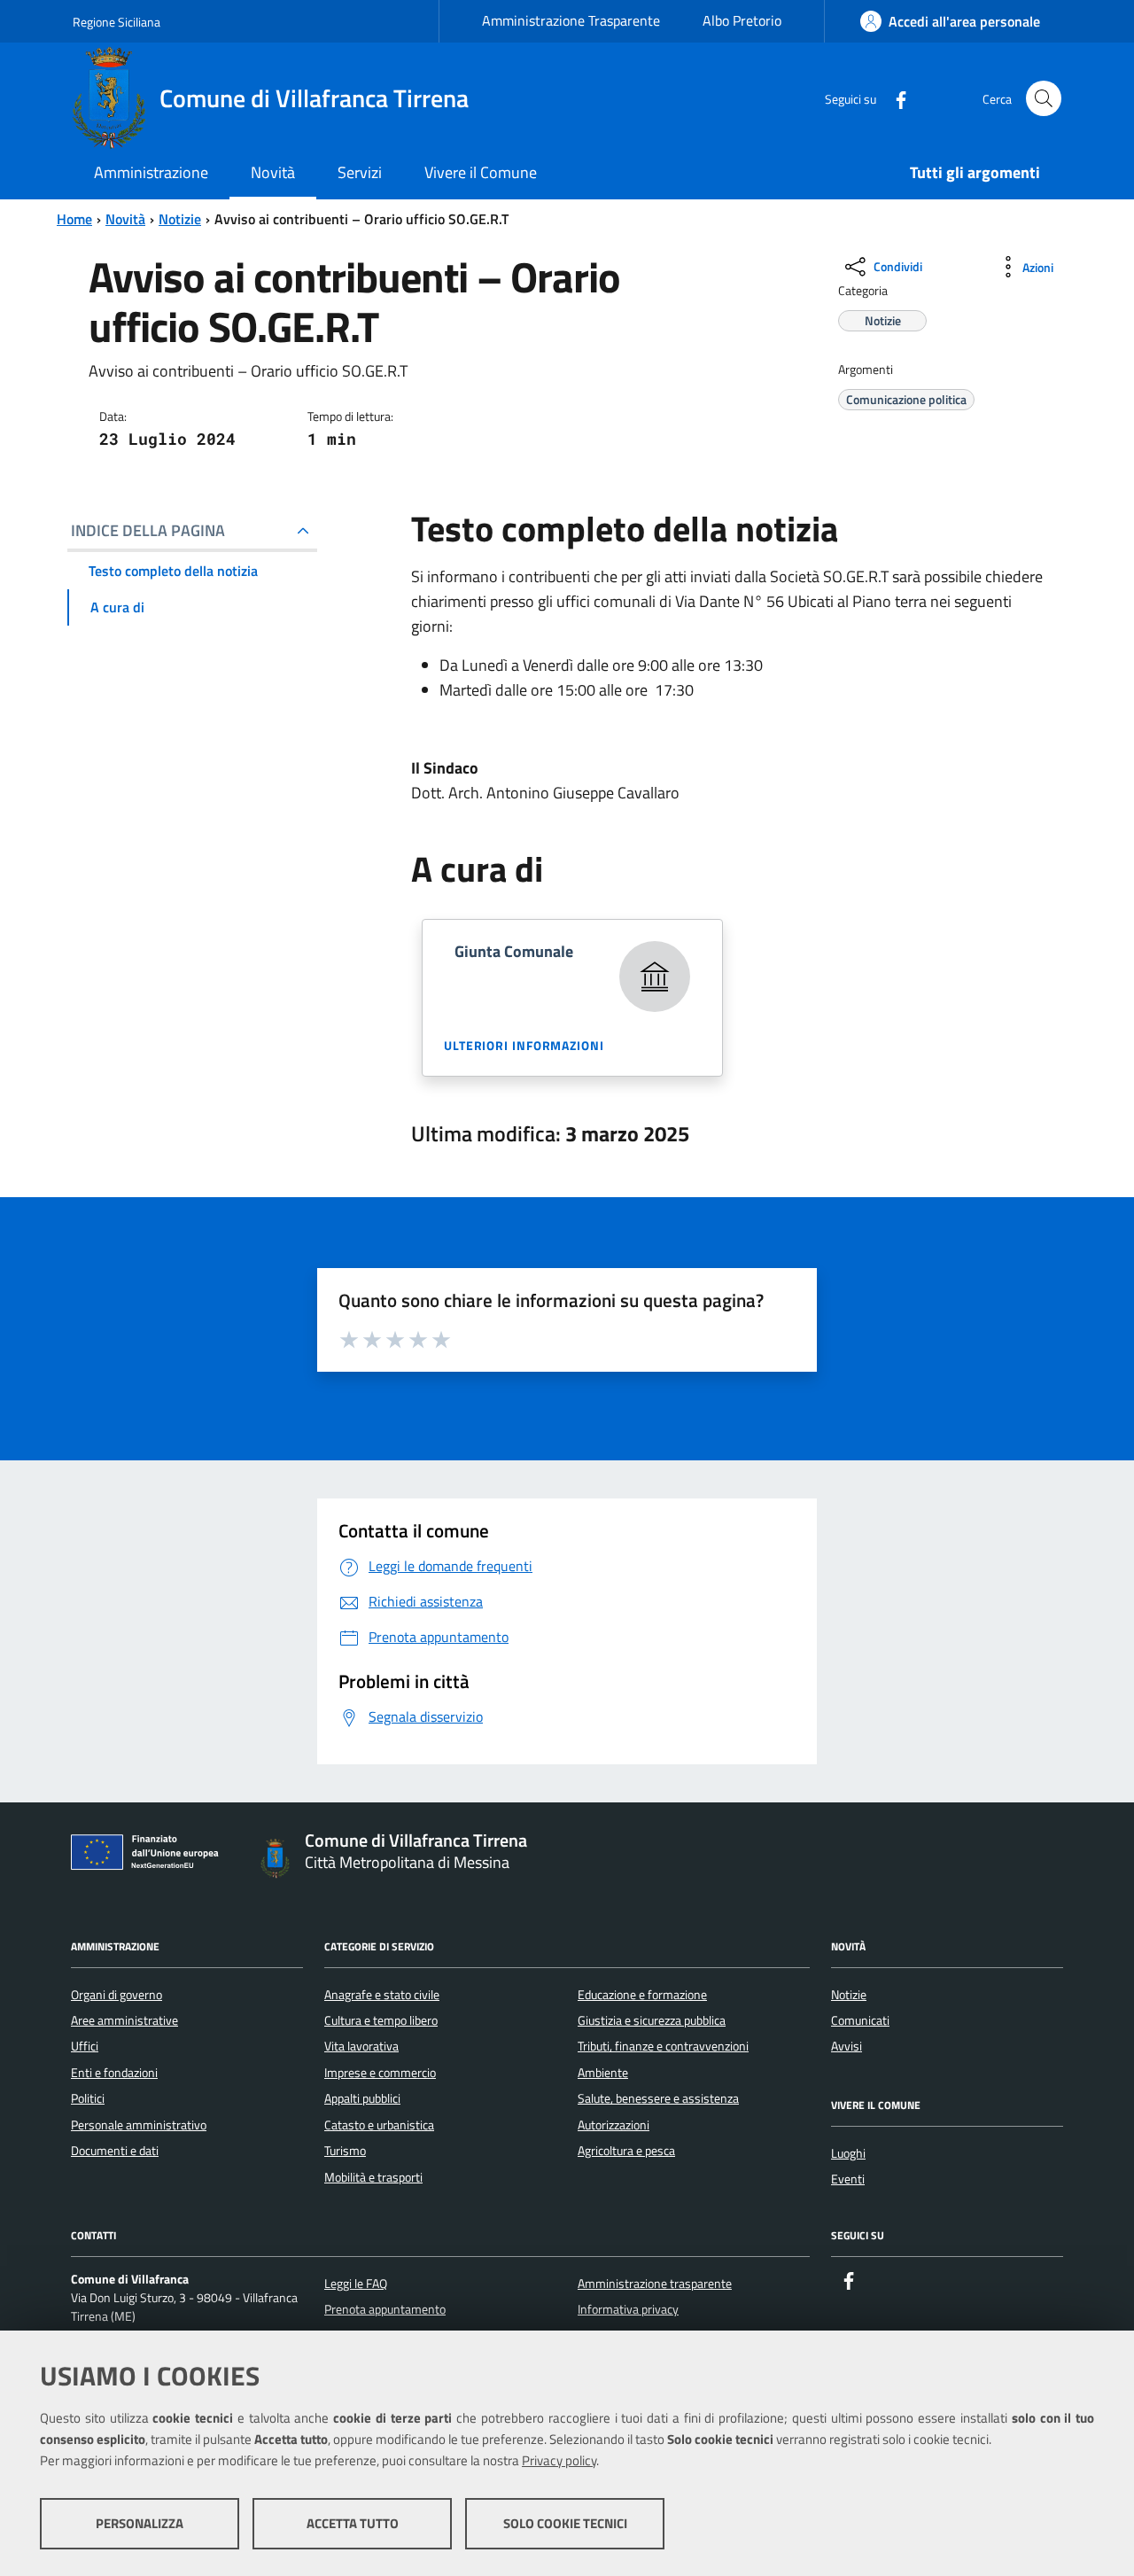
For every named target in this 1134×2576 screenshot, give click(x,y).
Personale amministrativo (139, 2125)
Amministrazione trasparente (655, 2284)
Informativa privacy (628, 2309)
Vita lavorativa (361, 2046)
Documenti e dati (115, 2151)
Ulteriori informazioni (524, 1045)
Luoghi (848, 2153)
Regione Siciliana (117, 22)
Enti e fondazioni (114, 2073)
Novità (125, 219)
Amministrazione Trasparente (571, 20)
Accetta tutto (353, 2523)
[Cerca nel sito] (1044, 98)
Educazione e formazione (642, 1995)
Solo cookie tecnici (565, 2523)
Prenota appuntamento (385, 2309)
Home (74, 219)
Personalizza (140, 2523)
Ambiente (603, 2073)
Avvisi (847, 2046)
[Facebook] (894, 98)
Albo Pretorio (742, 20)
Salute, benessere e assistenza (658, 2098)
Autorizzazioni (614, 2125)
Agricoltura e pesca (626, 2151)
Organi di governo (117, 1995)
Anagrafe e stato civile (382, 1995)
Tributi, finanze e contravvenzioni (663, 2046)
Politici (88, 2098)
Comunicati (860, 2020)
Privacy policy (559, 2460)
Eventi (848, 2179)
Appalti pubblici (362, 2098)
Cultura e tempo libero (381, 2020)
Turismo (345, 2151)
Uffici (85, 2046)
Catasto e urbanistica (379, 2125)
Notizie (180, 219)
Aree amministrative (124, 2020)
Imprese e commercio (380, 2073)
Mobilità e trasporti (373, 2177)
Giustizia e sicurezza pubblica (652, 2020)
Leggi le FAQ (356, 2284)
